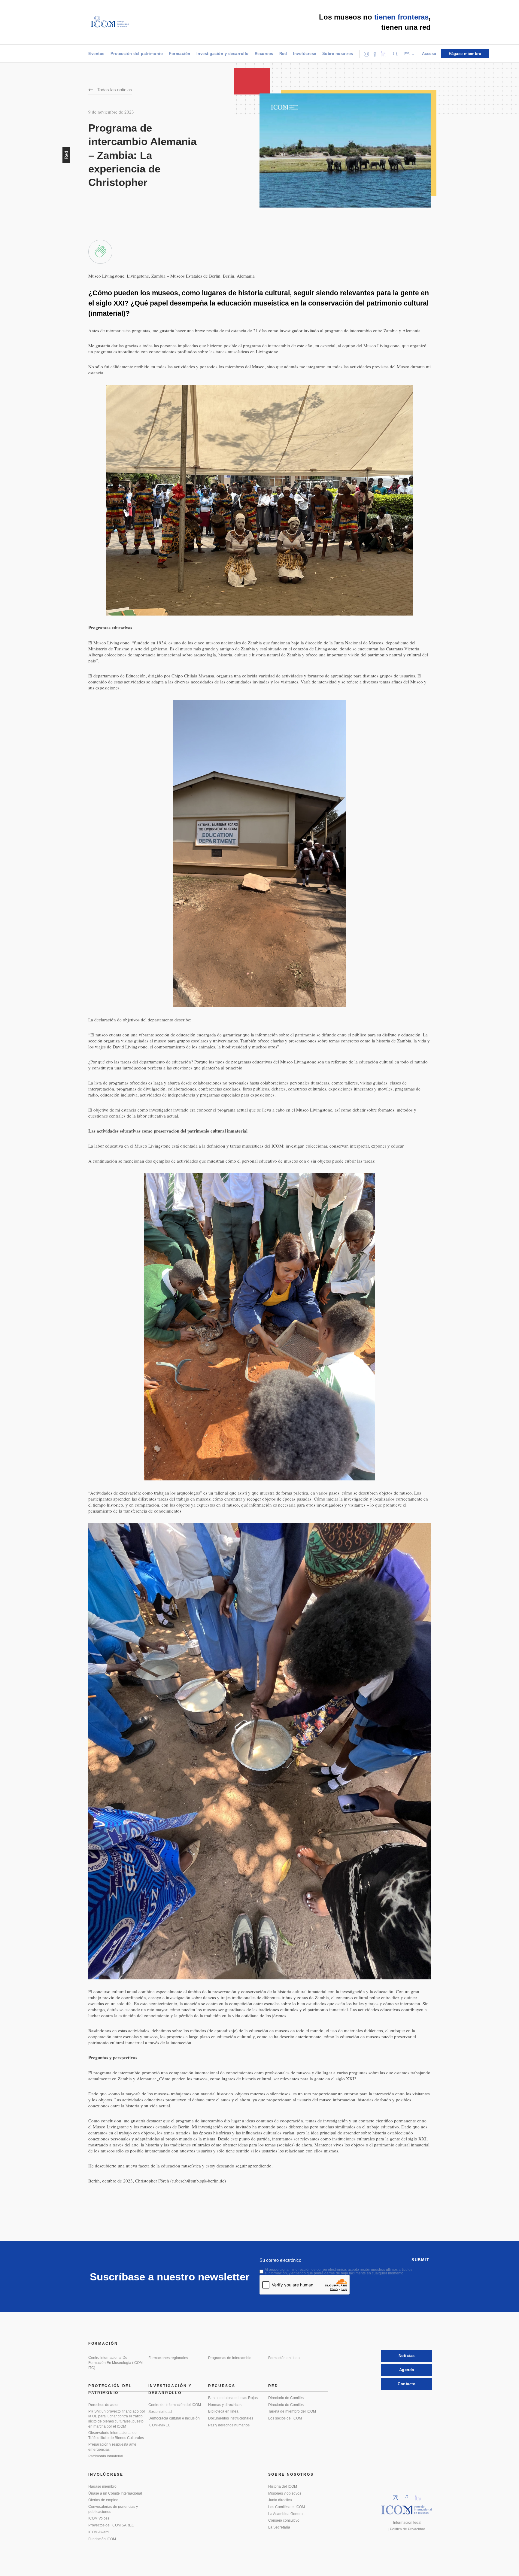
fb (408, 2496)
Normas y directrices (225, 2405)
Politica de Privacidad (408, 2529)
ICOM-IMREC (159, 2425)
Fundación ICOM (102, 2539)
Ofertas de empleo (103, 2500)
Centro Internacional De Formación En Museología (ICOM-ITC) (116, 2363)
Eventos (96, 54)
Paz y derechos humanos (229, 2425)
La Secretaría (279, 2527)
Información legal (407, 2523)
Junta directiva (280, 2500)
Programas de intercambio (230, 2358)
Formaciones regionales (168, 2358)
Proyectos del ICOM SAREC (111, 2525)
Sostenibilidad (160, 2412)
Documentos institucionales (231, 2418)
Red (283, 54)
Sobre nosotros (338, 54)
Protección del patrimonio (137, 54)
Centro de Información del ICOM (175, 2405)
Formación (180, 54)
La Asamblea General (286, 2514)
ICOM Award (99, 2532)
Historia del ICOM (283, 2486)
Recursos (264, 54)
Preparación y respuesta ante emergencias (112, 2447)
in (397, 2496)
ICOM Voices (99, 2518)
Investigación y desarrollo (223, 54)
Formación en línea (284, 2358)
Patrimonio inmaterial (106, 2456)
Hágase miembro (102, 2486)
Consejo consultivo (284, 2520)
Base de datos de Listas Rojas (233, 2398)
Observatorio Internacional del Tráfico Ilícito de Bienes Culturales (116, 2435)
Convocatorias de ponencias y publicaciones (113, 2509)
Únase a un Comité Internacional (115, 2493)
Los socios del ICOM (285, 2418)
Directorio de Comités (286, 2398)
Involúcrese (305, 54)
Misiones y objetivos (285, 2493)
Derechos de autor (103, 2405)
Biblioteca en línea (223, 2411)
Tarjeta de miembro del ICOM (292, 2411)
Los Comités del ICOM (287, 2507)
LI (420, 2496)
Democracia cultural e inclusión (174, 2418)
